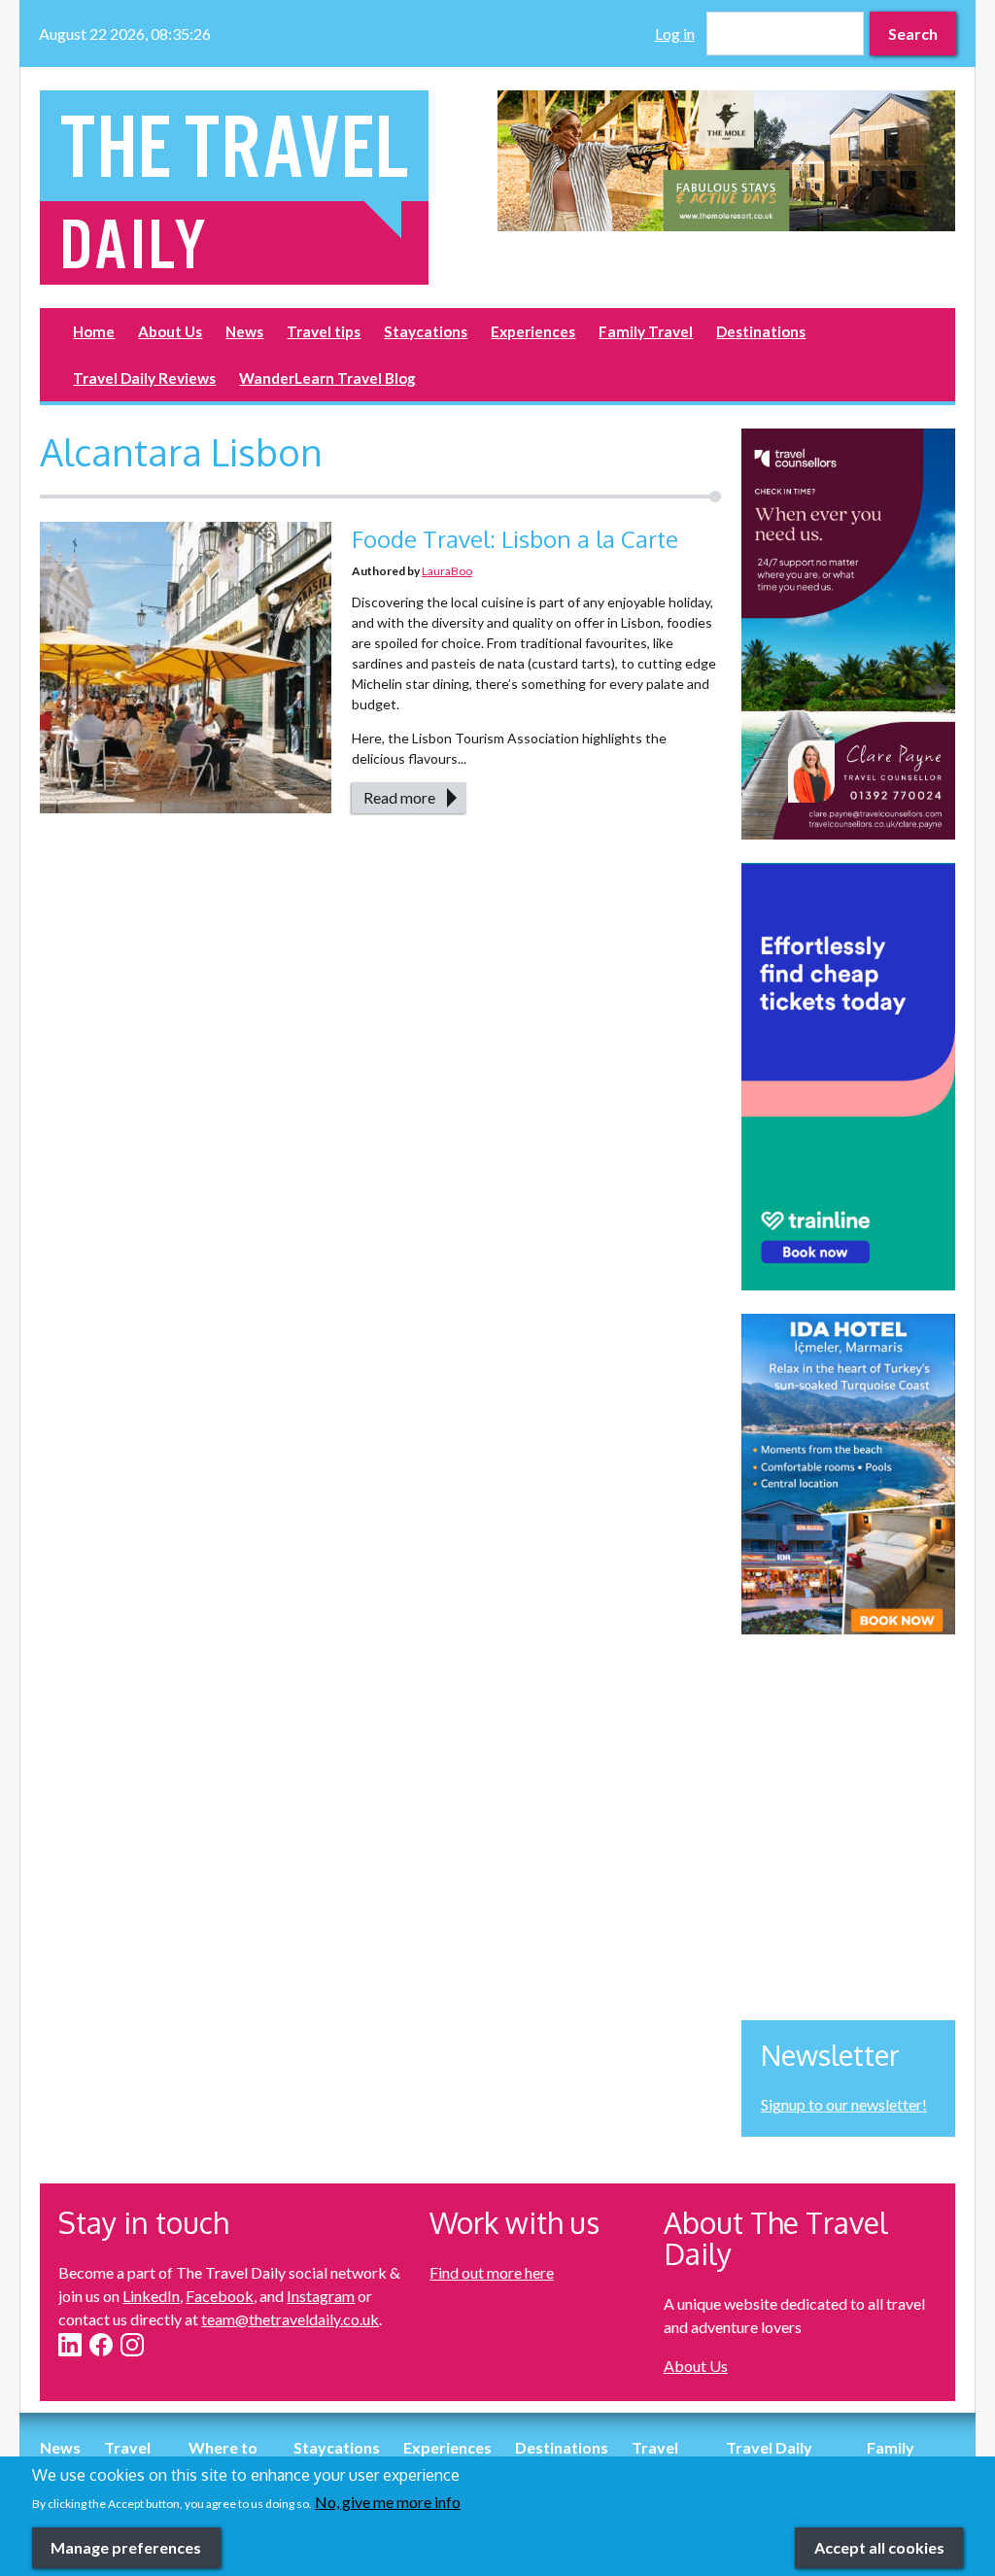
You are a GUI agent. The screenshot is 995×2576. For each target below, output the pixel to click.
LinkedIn (151, 2296)
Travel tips (324, 331)
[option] (726, 161)
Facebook (220, 2296)
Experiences (533, 331)
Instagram (321, 2296)
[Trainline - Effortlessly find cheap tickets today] (848, 1077)
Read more (399, 797)
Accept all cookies (879, 2547)
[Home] (269, 188)
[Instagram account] (132, 2345)
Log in (675, 34)
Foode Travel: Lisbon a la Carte (515, 539)
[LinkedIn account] (70, 2345)
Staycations (426, 331)
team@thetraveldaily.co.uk (290, 2319)
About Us (170, 331)
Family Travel (646, 331)
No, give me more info (388, 2502)
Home (94, 331)
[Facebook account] (101, 2345)
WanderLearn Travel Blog (327, 378)
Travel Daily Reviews (144, 378)
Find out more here (492, 2272)
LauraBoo (447, 571)
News (244, 331)
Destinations (761, 331)
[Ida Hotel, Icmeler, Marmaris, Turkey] (848, 1474)
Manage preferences (126, 2547)
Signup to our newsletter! (844, 2104)
